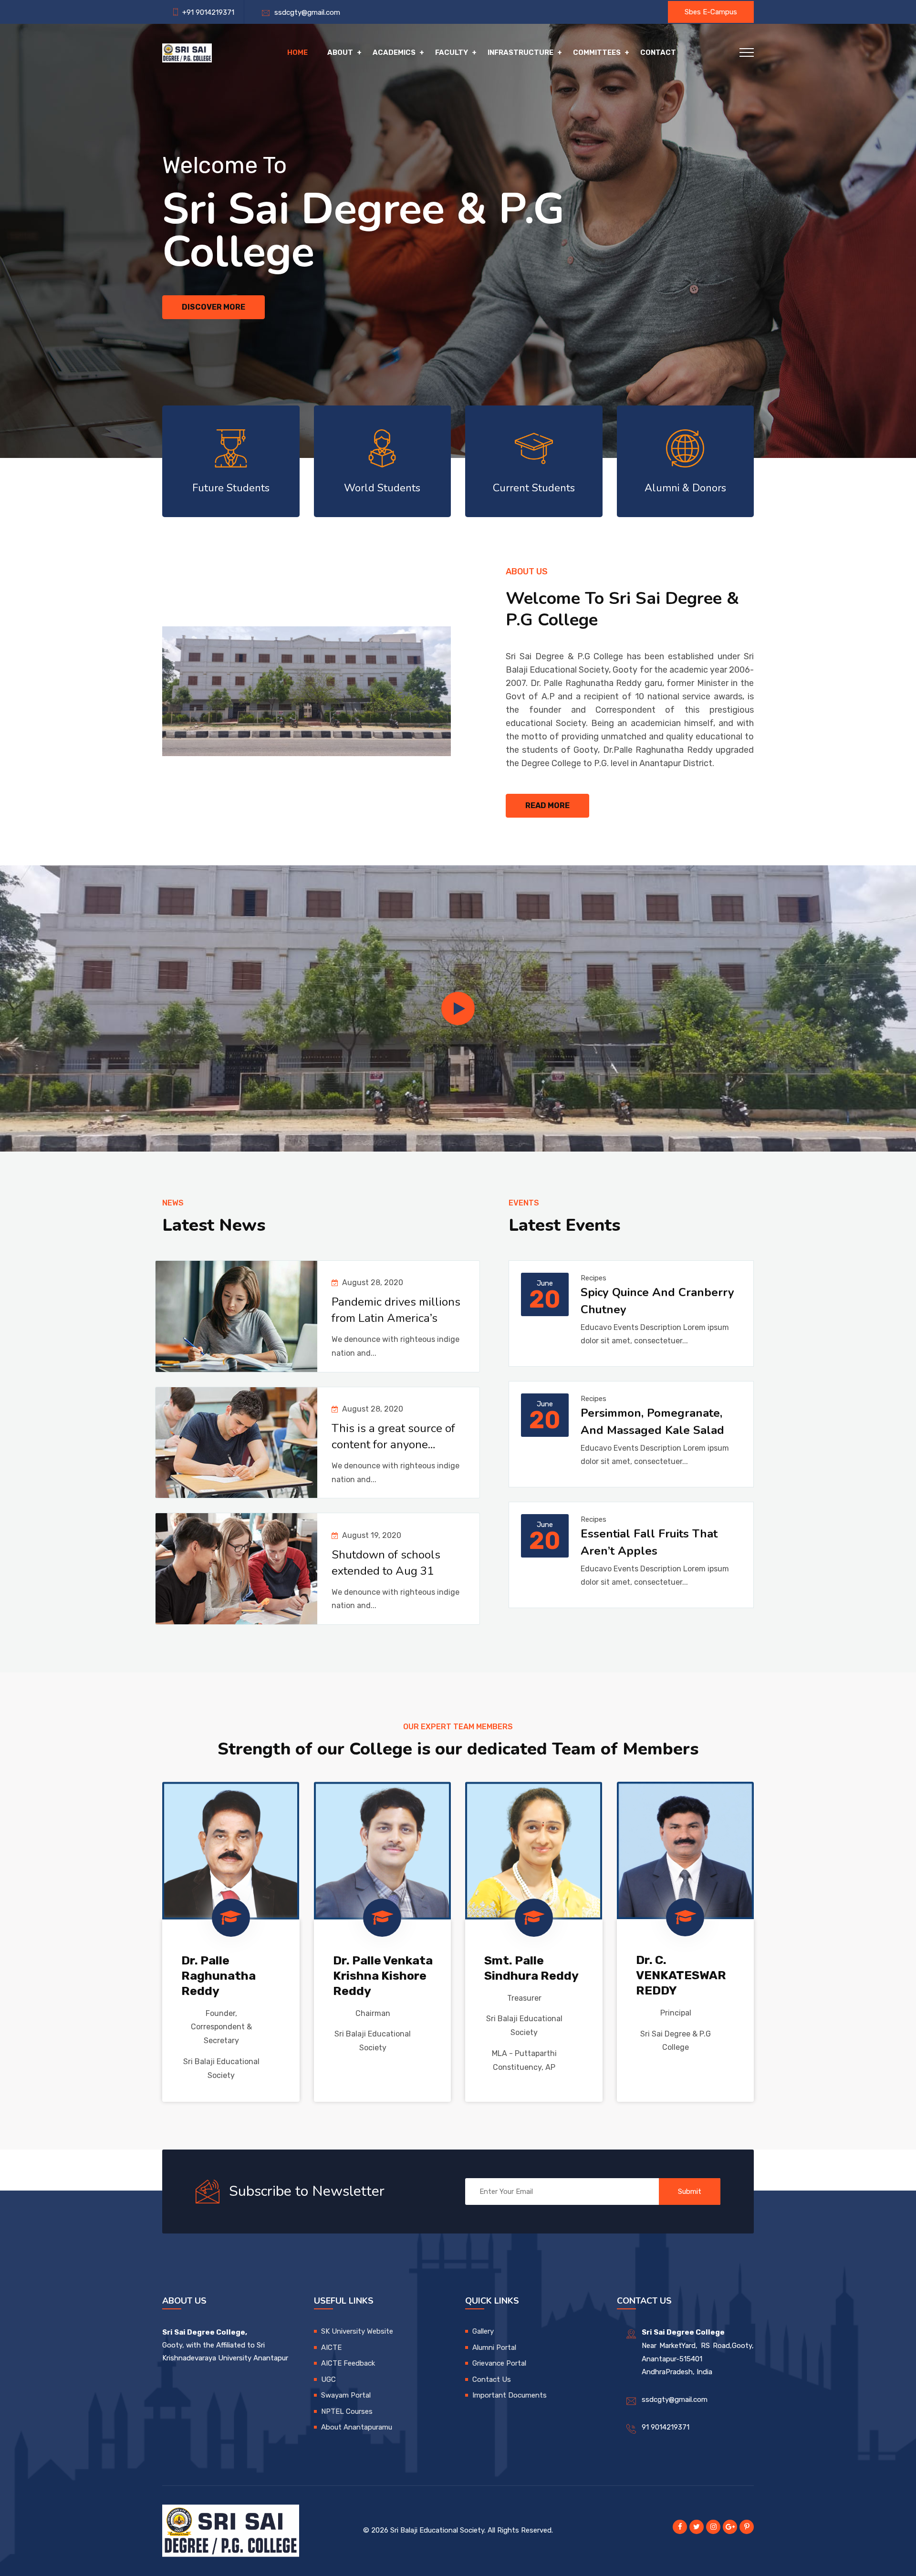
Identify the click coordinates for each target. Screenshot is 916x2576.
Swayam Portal (346, 2395)
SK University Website (357, 2331)
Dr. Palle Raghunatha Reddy (219, 1976)
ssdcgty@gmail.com (305, 12)
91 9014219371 (666, 2427)
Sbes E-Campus (711, 12)
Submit (690, 2192)
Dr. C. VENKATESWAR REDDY (681, 1975)
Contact (658, 52)
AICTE (331, 2347)
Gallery (483, 2331)
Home (297, 52)
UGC (328, 2379)
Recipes (593, 1278)
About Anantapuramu (357, 2427)
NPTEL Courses (347, 2411)
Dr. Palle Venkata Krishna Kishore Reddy (383, 1976)
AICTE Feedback (348, 2363)
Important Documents (510, 2395)
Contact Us (492, 2379)
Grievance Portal (499, 2363)
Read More (547, 805)
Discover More (213, 307)
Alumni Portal (494, 2347)
